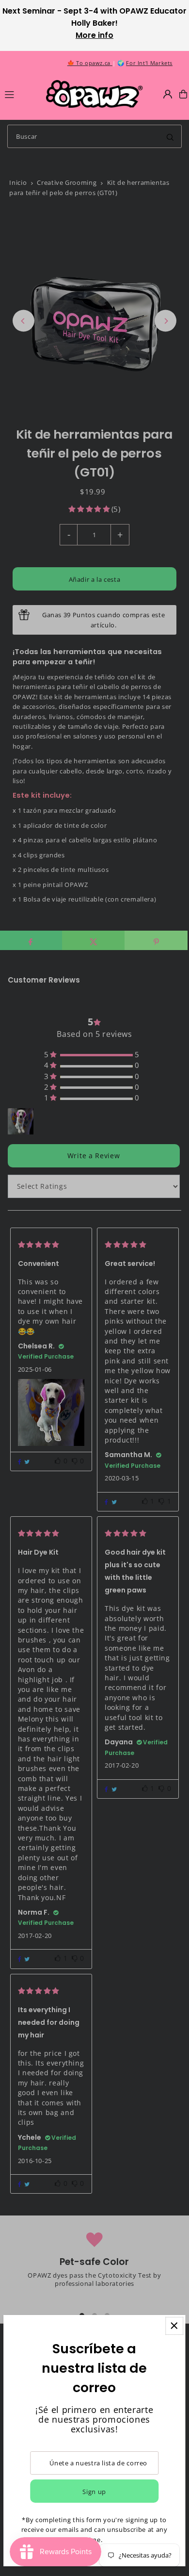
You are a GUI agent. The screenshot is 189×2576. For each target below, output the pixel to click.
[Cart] (183, 94)
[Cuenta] (168, 94)
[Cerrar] (174, 2326)
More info (94, 35)
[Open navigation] (21, 94)
